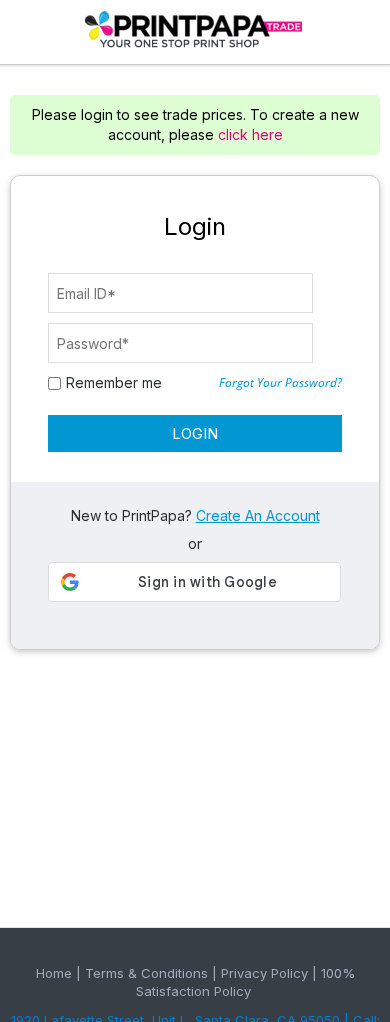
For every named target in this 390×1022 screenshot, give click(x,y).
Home (54, 973)
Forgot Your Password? (280, 383)
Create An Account (258, 515)
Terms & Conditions (146, 973)
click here (250, 134)
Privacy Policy (264, 973)
